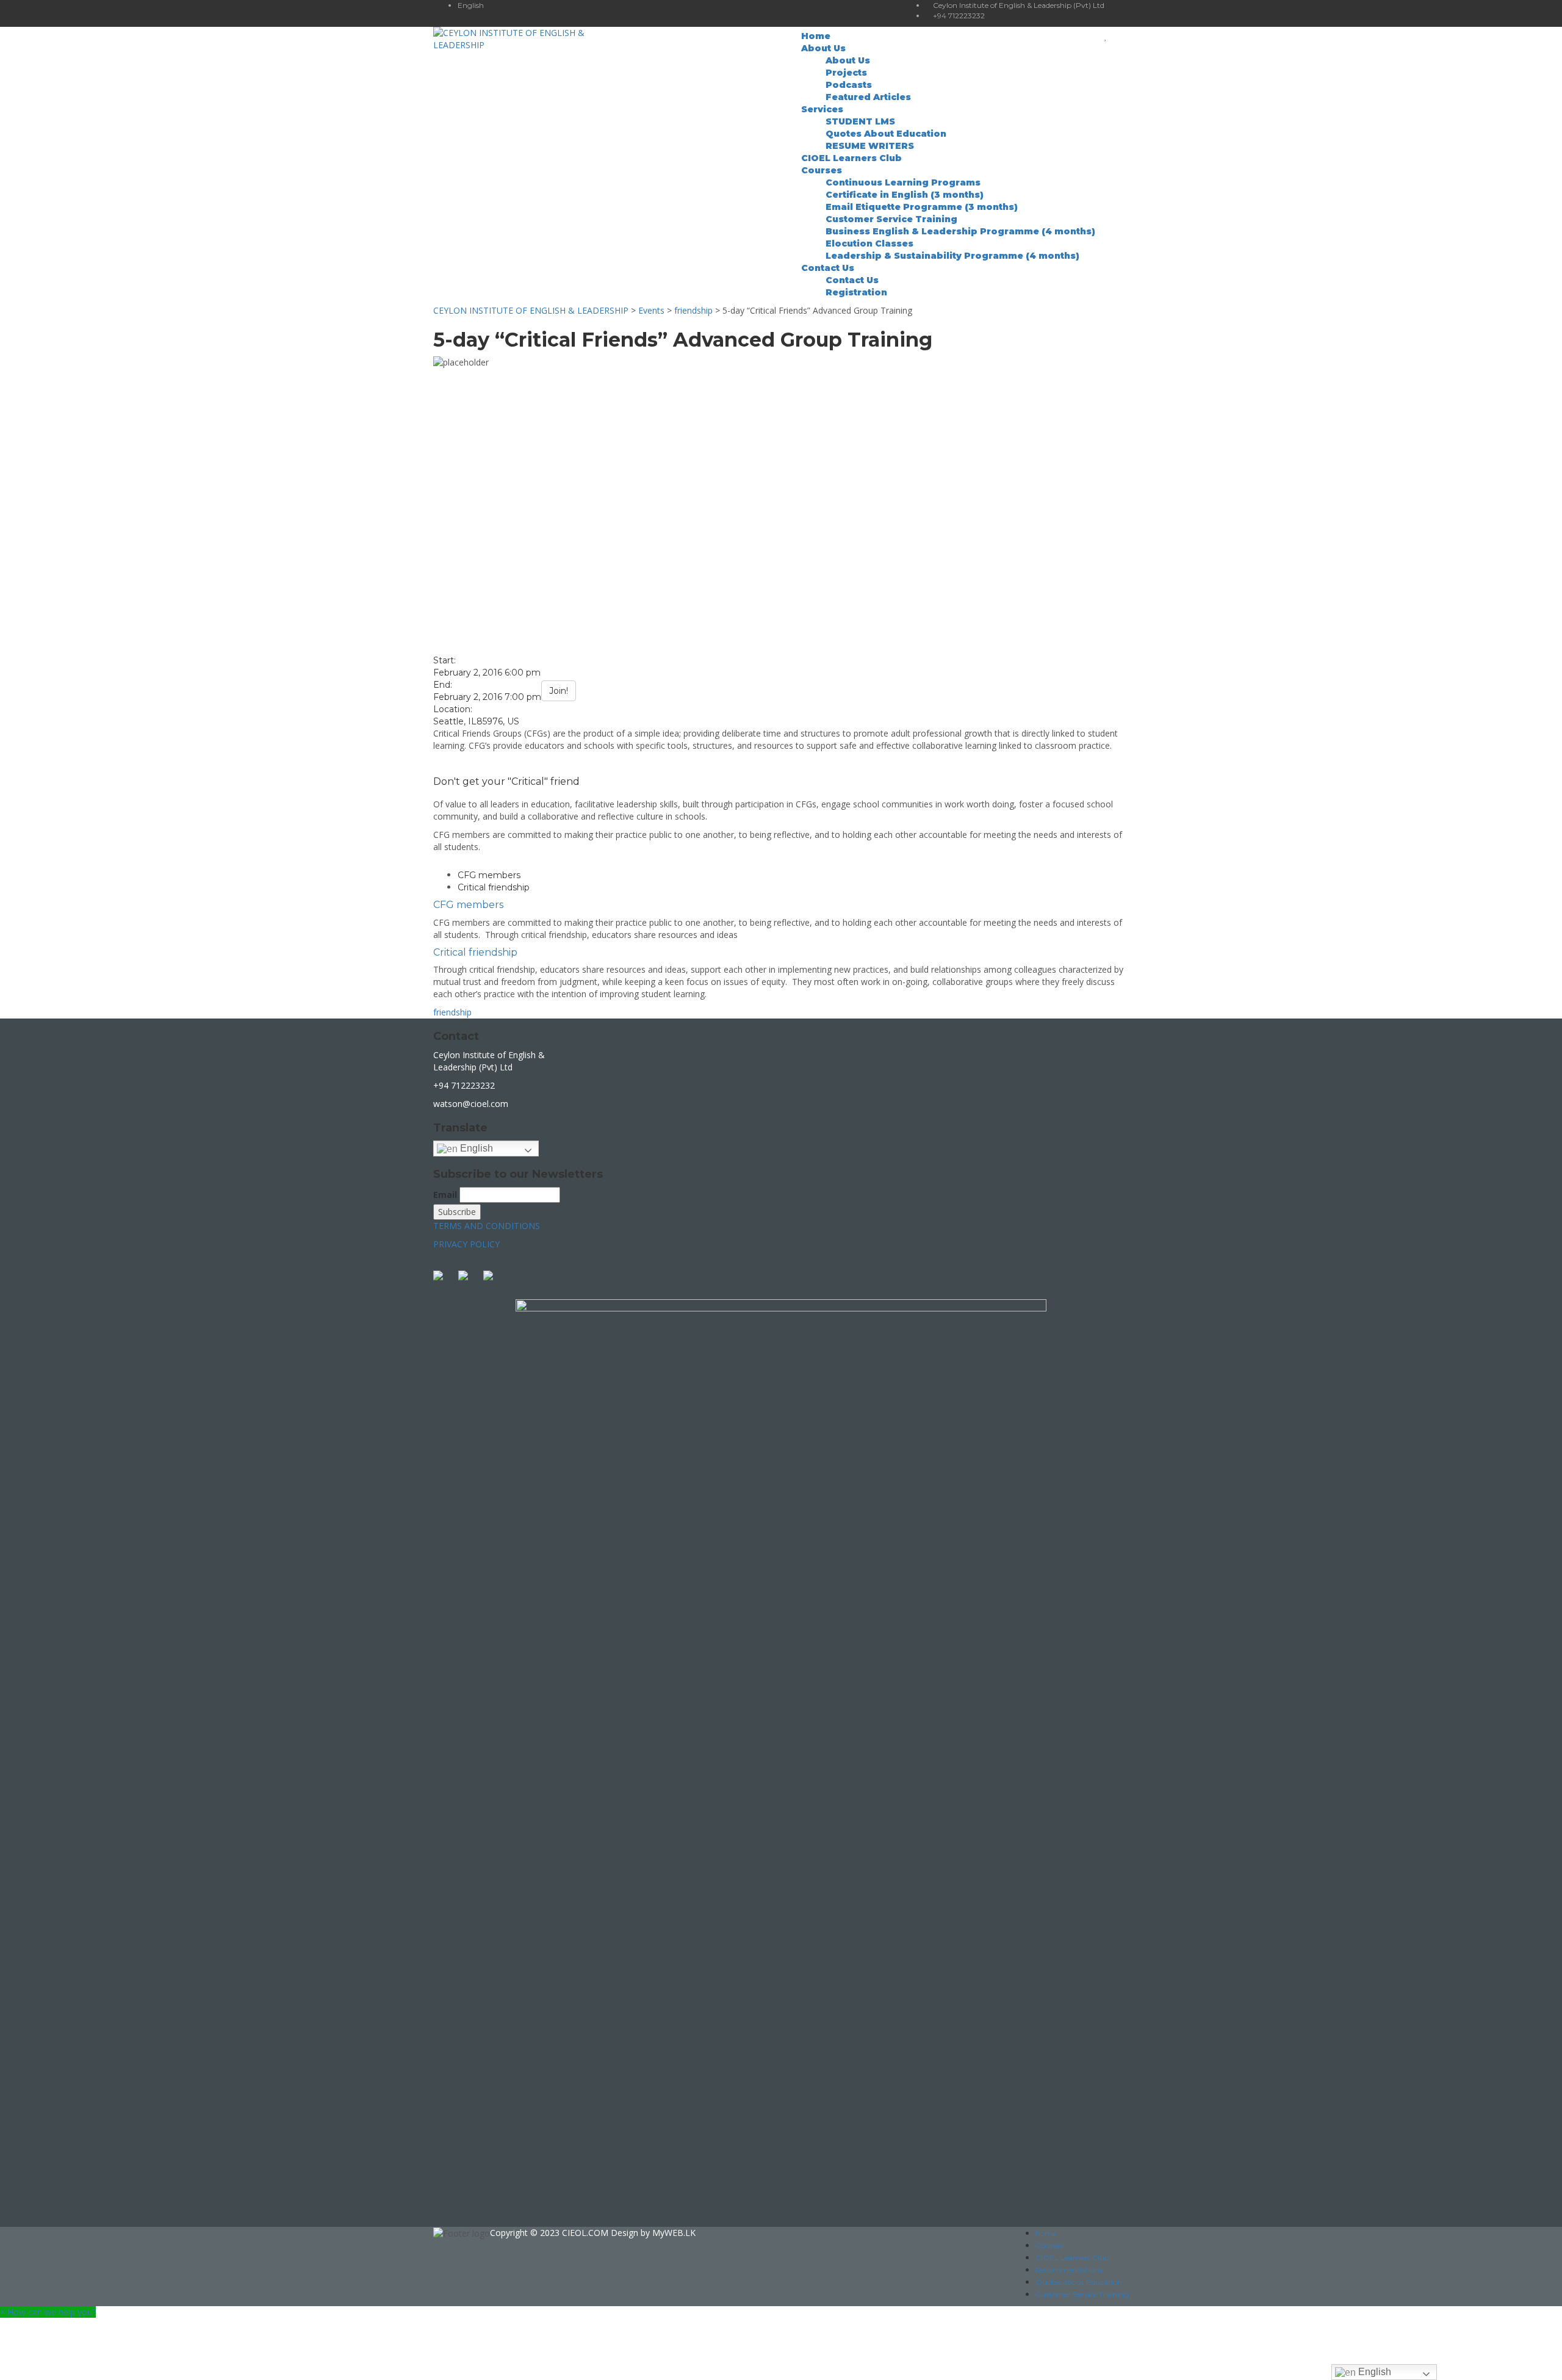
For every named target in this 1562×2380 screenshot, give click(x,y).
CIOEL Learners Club (851, 158)
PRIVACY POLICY (466, 1244)
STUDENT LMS (860, 121)
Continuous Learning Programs (903, 182)
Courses (822, 170)
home (1046, 2233)
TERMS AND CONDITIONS (487, 1226)
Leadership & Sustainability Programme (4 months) (952, 256)
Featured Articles (868, 97)
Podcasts (849, 85)
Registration (856, 292)
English (475, 1148)
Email (445, 1195)
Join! (559, 691)
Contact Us (828, 268)
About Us (823, 48)
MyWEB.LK (674, 2233)
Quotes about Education (1079, 2282)
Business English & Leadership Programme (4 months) (960, 231)
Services (822, 109)
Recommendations (1069, 2270)
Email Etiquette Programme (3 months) (922, 207)
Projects (846, 73)
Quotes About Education (886, 134)
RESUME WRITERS (870, 146)
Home (816, 36)
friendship (452, 1012)
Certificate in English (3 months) (905, 195)
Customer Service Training (891, 219)
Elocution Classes (869, 243)
